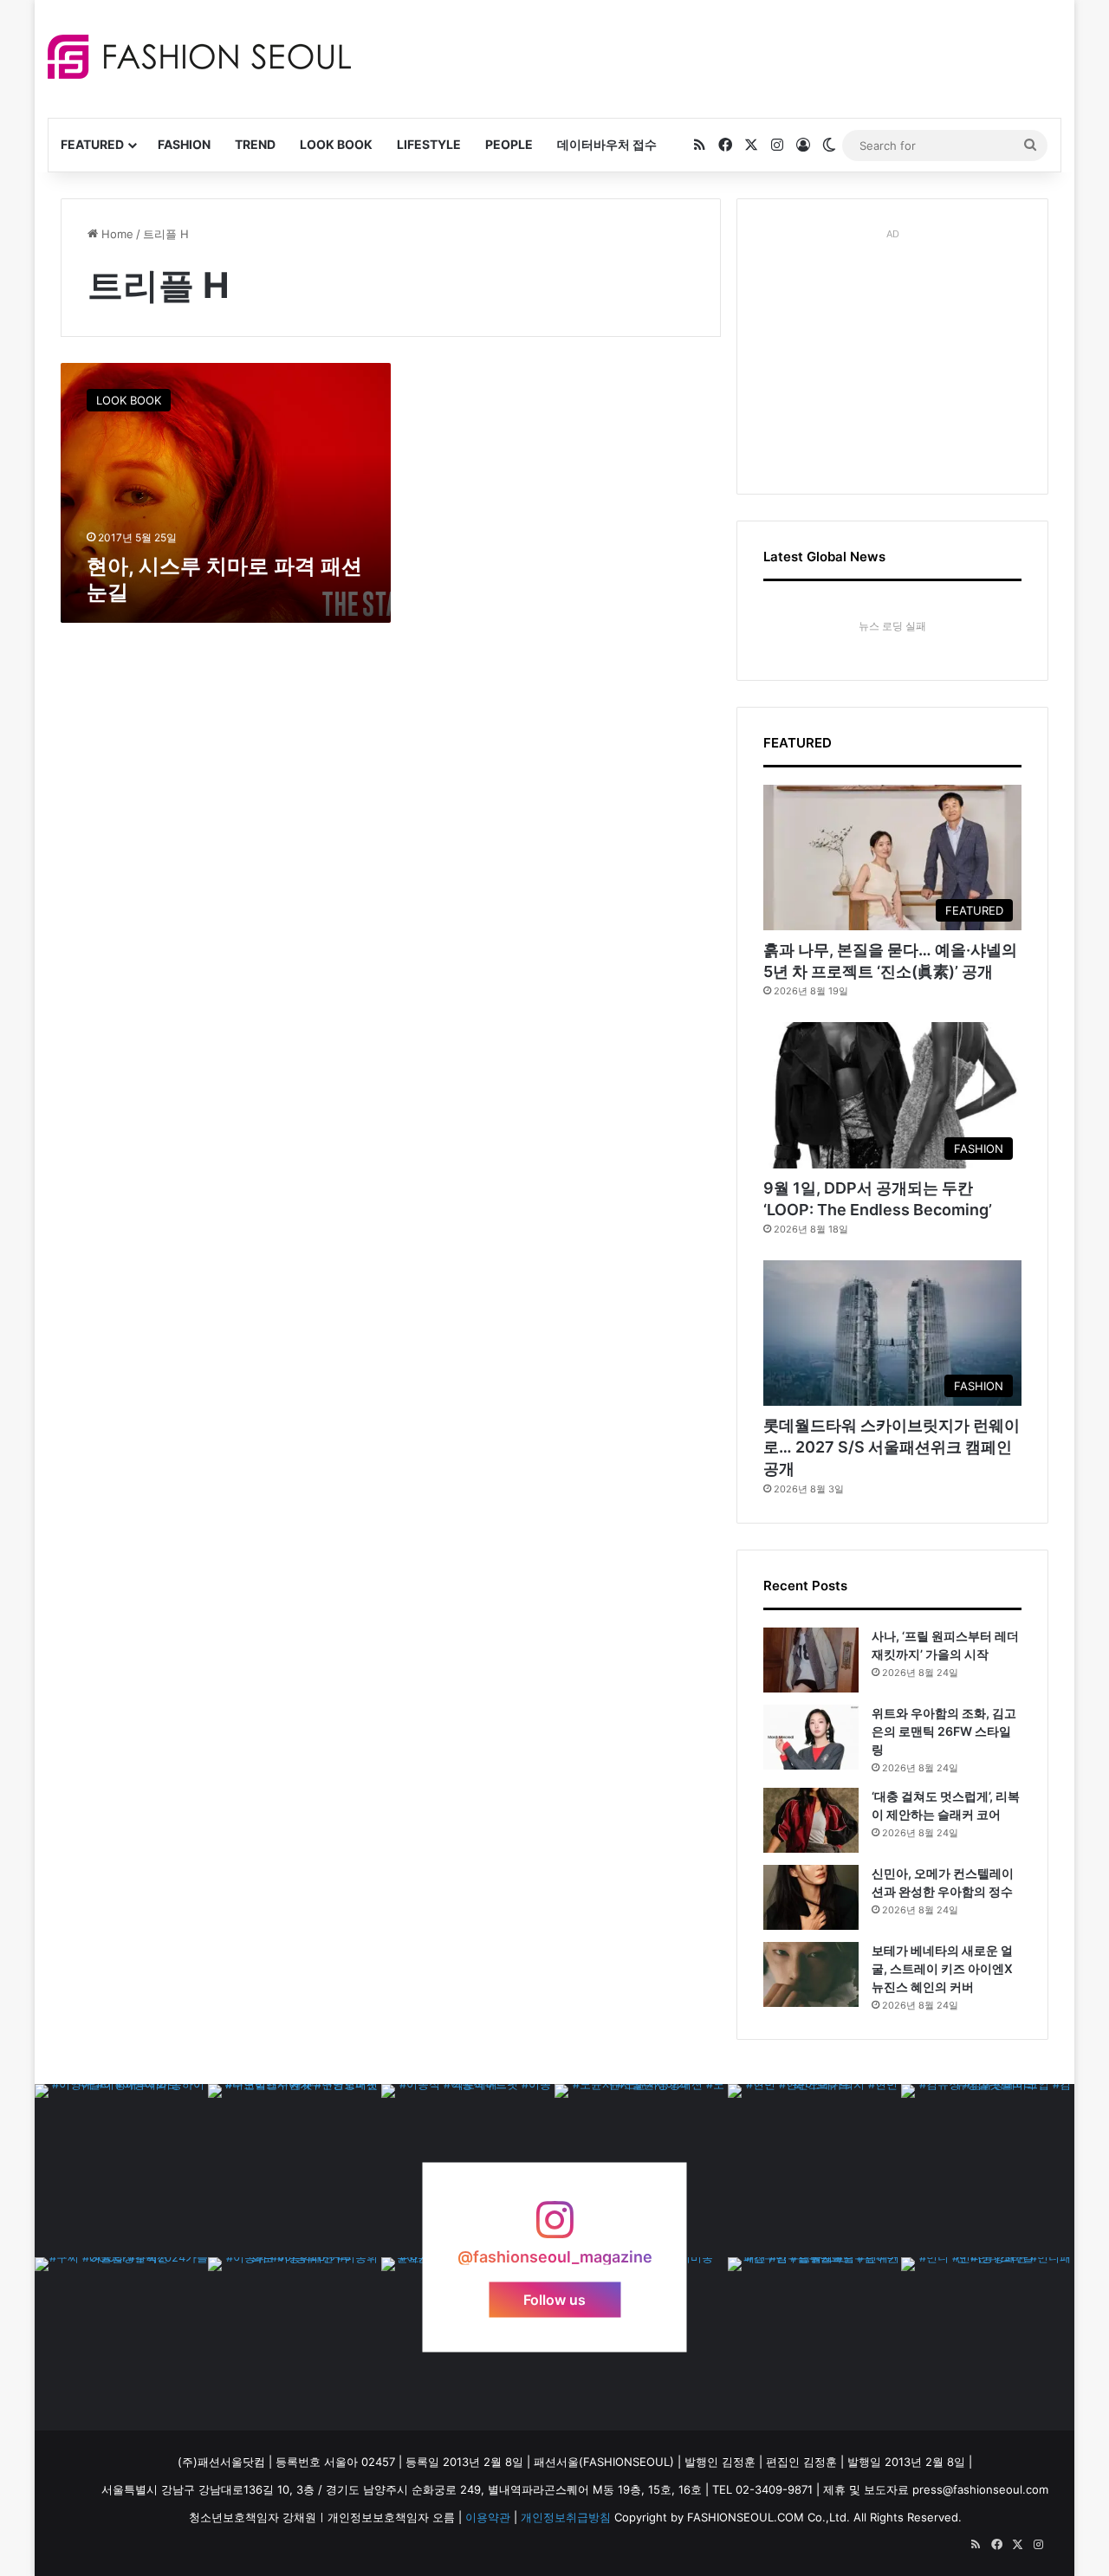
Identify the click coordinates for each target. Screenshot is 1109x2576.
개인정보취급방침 (566, 2517)
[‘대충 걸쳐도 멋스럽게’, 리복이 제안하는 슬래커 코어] (811, 1820)
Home (116, 234)
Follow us (554, 2299)
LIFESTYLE (429, 144)
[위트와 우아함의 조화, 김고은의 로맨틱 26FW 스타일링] (811, 1737)
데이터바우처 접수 (607, 144)
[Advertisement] (710, 56)
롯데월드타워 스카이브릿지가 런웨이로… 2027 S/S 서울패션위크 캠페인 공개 (892, 1447)
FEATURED (92, 144)
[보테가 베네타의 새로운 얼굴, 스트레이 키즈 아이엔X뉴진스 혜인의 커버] (811, 1974)
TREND (255, 144)
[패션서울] (199, 57)
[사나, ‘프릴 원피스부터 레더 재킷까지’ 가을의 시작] (811, 1660)
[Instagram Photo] (121, 2171)
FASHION (184, 144)
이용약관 (488, 2517)
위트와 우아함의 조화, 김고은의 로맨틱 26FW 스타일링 (944, 1731)
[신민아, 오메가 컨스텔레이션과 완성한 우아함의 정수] (811, 1897)
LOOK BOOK (336, 144)
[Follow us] (554, 2228)
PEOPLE (509, 144)
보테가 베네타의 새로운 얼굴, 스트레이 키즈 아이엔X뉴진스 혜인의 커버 (942, 1968)
